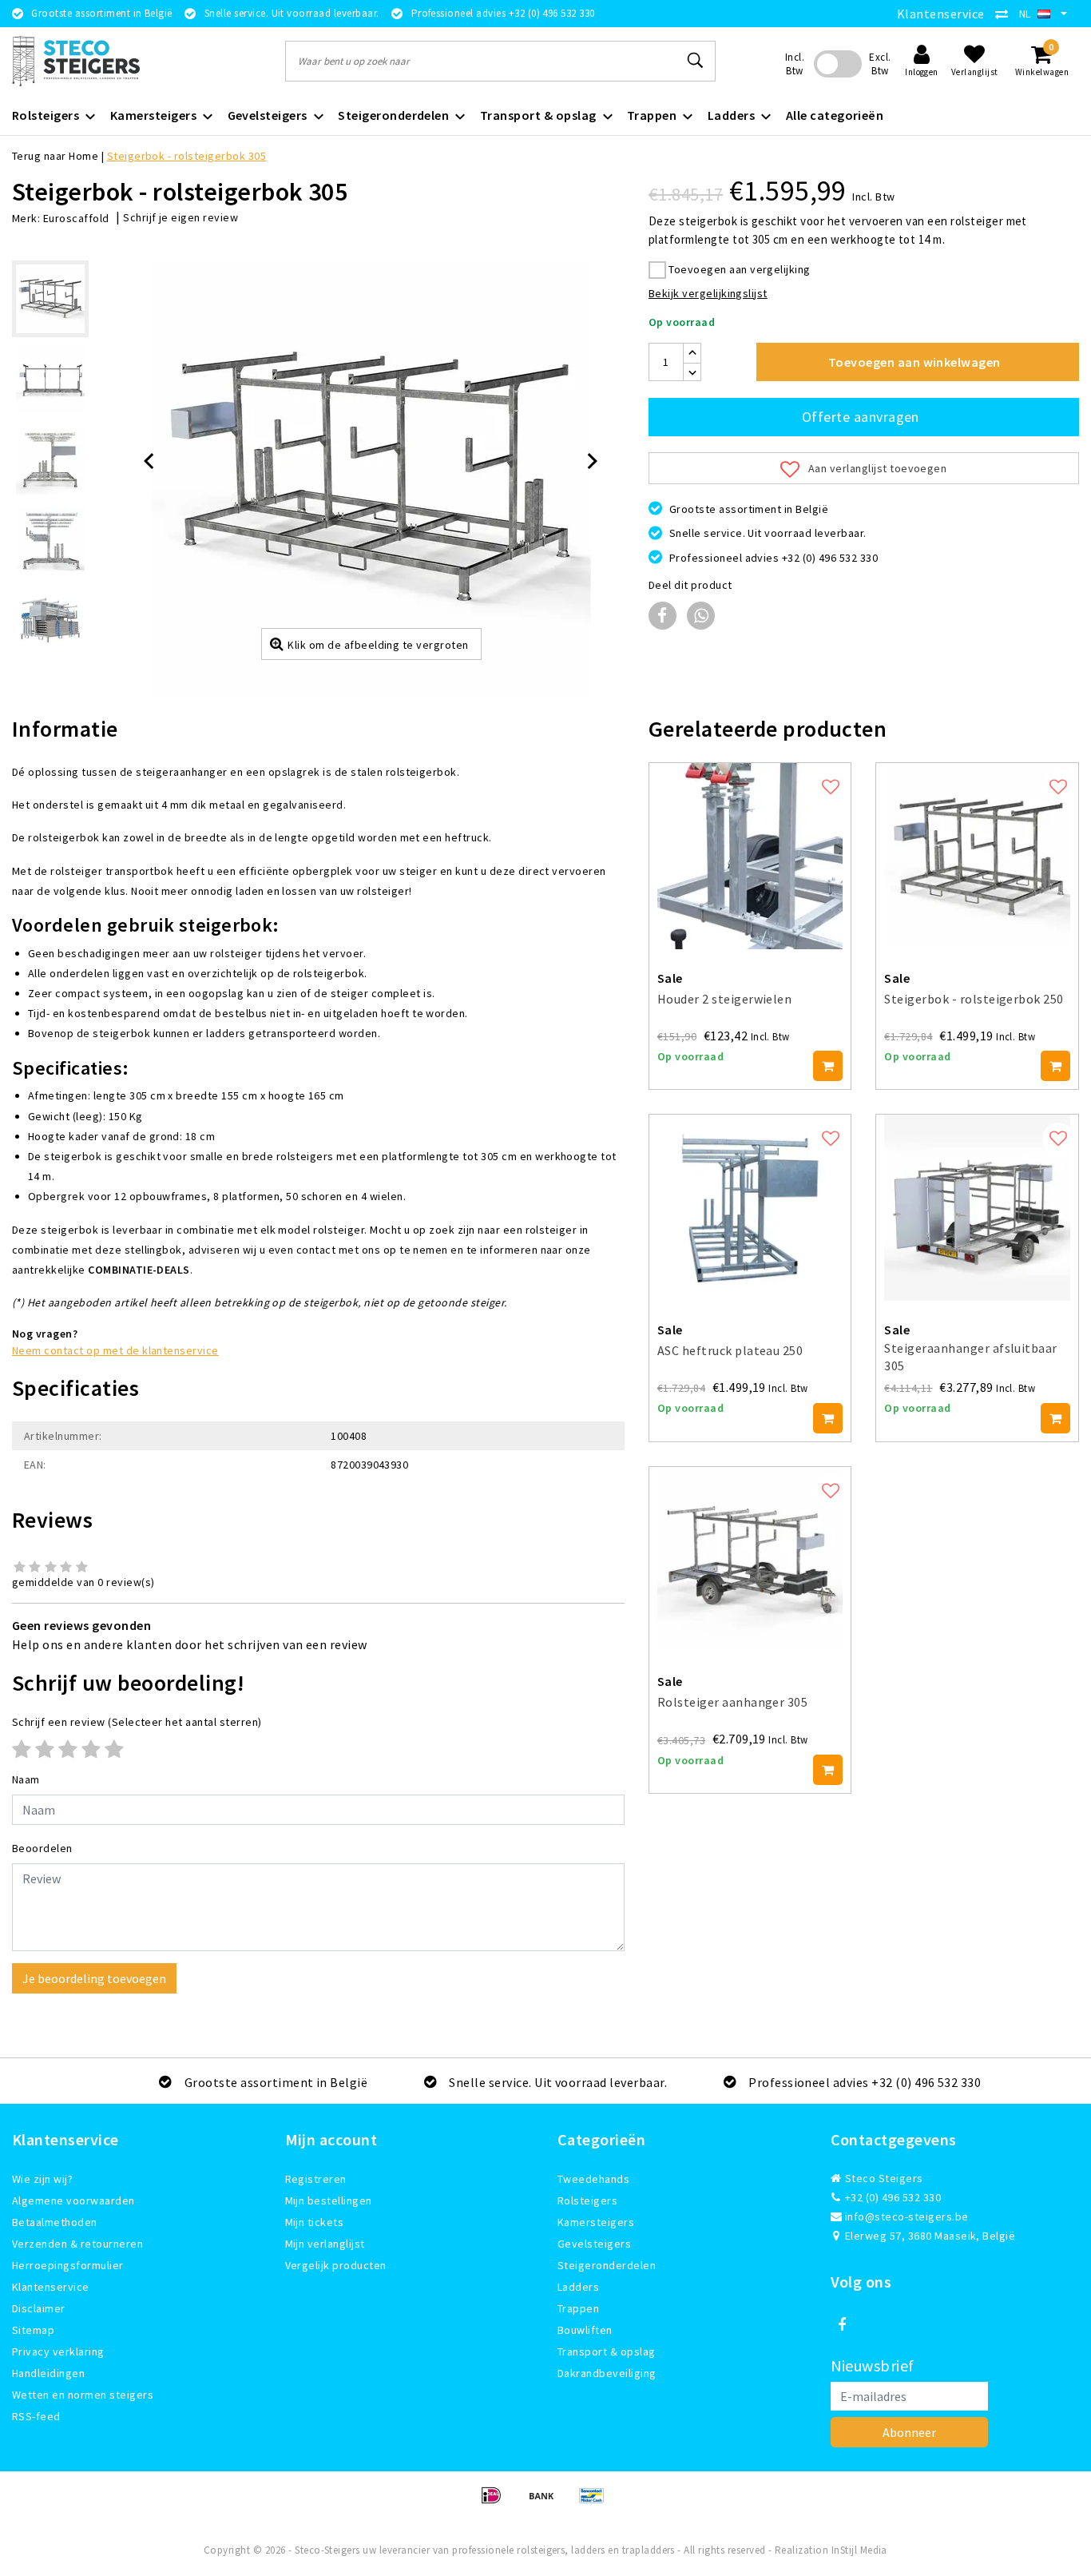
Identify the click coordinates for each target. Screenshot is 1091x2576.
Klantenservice (941, 14)
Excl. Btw (880, 64)
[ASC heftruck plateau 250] (750, 1208)
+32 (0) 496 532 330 (892, 2197)
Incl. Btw (795, 64)
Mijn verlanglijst (325, 2244)
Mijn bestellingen (329, 2200)
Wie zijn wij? (42, 2179)
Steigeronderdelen (607, 2265)
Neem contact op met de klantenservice (115, 1350)
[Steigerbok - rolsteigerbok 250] (977, 856)
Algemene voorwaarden (73, 2200)
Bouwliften (585, 2330)
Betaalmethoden (55, 2222)
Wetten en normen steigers (83, 2395)
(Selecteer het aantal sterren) (137, 1722)
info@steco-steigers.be (907, 2216)
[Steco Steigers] (76, 61)
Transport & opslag (607, 2351)
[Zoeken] (696, 61)
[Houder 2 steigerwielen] (750, 856)
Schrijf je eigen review (181, 217)
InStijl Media (859, 2550)
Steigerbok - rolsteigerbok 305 (186, 156)
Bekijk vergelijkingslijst (708, 293)
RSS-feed (36, 2416)
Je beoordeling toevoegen (94, 1978)
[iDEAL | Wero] (496, 2502)
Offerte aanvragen (861, 417)
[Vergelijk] (1006, 14)
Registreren (316, 2179)
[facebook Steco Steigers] (843, 2325)
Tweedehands (593, 2179)
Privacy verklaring (58, 2351)
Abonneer (909, 2432)
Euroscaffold (76, 218)
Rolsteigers (587, 2200)
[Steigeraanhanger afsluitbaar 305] (977, 1208)
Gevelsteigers (594, 2244)
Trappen (578, 2308)
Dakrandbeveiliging (607, 2373)
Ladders (578, 2287)
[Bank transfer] (547, 2502)
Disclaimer (39, 2308)
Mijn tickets (315, 2222)
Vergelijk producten (336, 2265)
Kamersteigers (596, 2222)
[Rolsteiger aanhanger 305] (750, 1560)
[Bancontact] (596, 2502)
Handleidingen (48, 2373)
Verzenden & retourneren (77, 2244)
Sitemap (33, 2330)
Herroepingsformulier (68, 2265)
